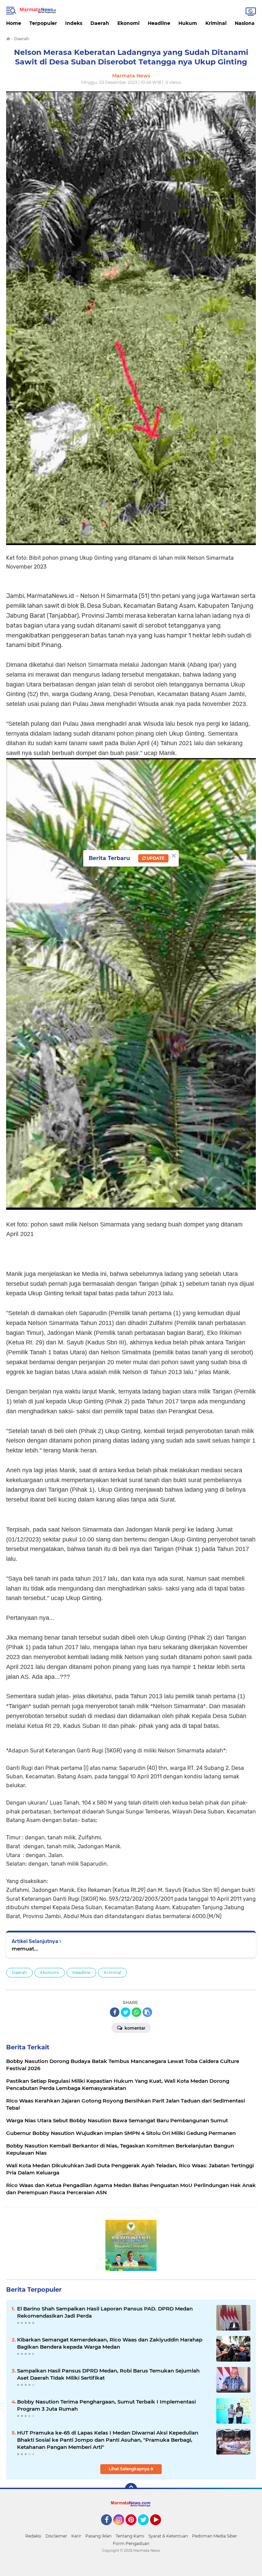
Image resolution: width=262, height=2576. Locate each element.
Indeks (74, 23)
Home (14, 23)
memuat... (25, 1949)
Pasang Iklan (98, 2536)
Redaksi (33, 2536)
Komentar (134, 2028)
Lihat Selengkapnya (130, 2469)
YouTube (160, 2528)
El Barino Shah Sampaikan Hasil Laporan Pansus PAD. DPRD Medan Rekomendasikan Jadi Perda (105, 2312)
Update (155, 858)
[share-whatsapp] (136, 2012)
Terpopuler (43, 23)
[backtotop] (131, 2489)
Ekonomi (128, 23)
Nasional (245, 23)
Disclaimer (56, 2536)
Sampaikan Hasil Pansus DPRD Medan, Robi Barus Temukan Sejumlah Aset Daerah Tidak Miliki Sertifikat (108, 2374)
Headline (159, 23)
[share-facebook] (115, 2012)
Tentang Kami (130, 2536)
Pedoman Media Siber (215, 2536)
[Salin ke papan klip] (147, 2012)
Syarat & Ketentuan (168, 2536)
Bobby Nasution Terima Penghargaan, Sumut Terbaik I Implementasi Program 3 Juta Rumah (106, 2405)
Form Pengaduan (131, 2543)
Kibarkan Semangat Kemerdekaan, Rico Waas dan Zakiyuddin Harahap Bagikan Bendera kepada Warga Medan (110, 2343)
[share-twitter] (126, 2012)
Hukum (188, 23)
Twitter (146, 2528)
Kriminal (216, 23)
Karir (76, 2536)
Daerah (100, 23)
